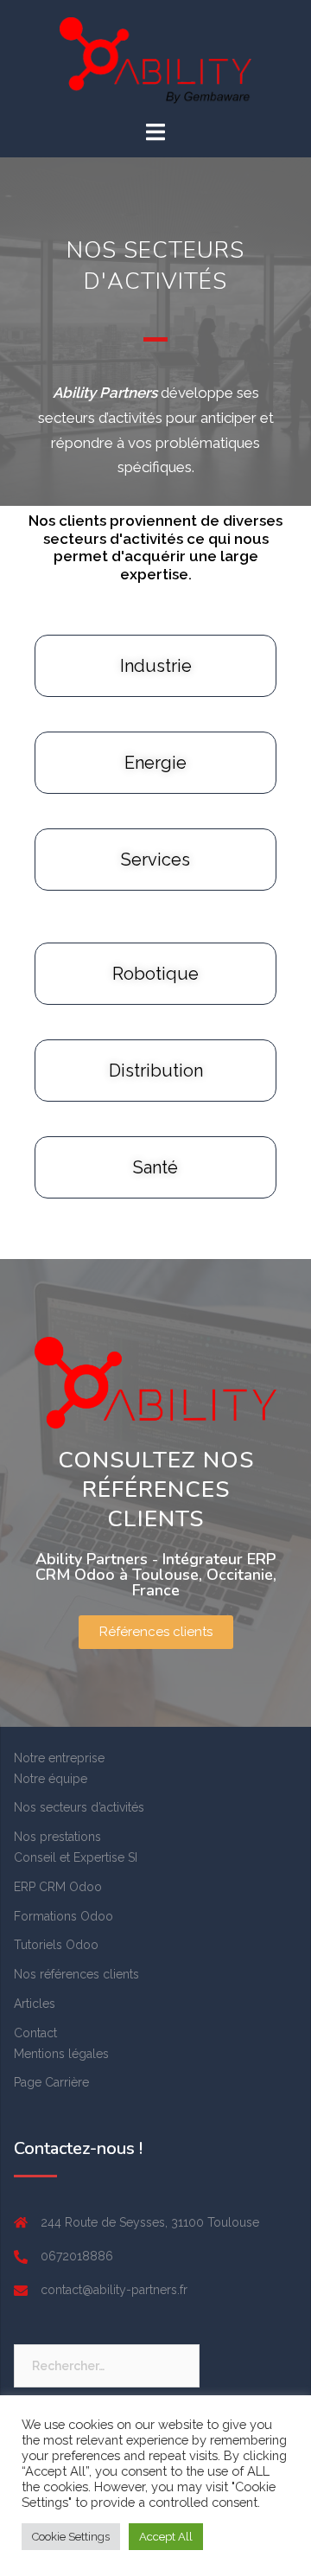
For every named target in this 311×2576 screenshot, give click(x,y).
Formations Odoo (63, 1916)
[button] (156, 1632)
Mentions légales (61, 2054)
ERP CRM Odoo (58, 1887)
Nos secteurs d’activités (79, 1807)
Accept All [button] (166, 2537)
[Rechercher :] (107, 2366)
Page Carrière (51, 2082)
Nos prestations (57, 1837)
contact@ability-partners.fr (114, 2290)
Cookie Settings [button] (71, 2537)
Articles (35, 2004)
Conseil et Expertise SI (76, 1857)
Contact (35, 2033)
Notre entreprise (59, 1758)
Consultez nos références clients (156, 1489)
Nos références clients (76, 1974)
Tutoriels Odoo (56, 1945)
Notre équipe (51, 1779)
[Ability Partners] (155, 60)
